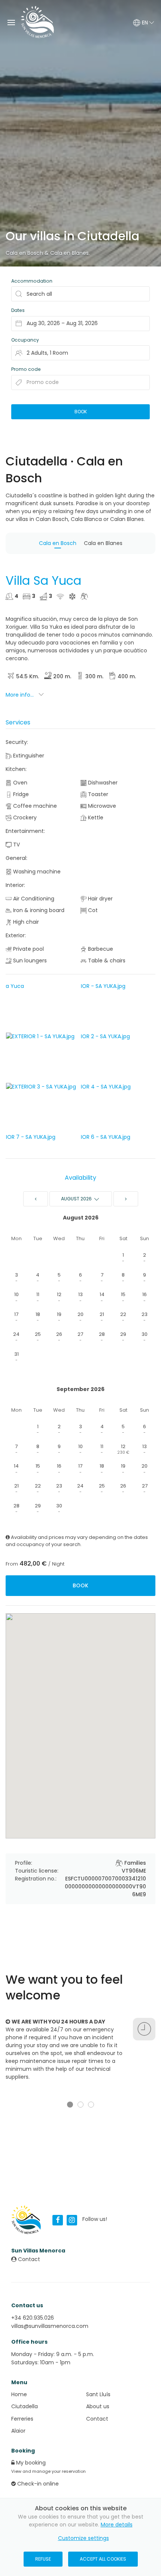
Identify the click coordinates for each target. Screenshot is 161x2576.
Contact (28, 2259)
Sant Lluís (98, 2394)
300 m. (94, 676)
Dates (18, 310)
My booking (30, 2463)
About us (98, 2406)
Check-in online (37, 2484)
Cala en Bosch (24, 253)
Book (80, 1585)
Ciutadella (25, 2406)
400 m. (127, 676)
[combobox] (80, 324)
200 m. (62, 676)
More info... (20, 695)
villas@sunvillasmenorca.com (50, 2326)
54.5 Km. (28, 676)
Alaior (18, 2431)
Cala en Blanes (69, 253)
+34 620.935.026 (33, 2318)
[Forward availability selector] (126, 1199)
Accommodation (32, 281)
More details (117, 2525)
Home (19, 2394)
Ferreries (22, 2419)
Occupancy (25, 340)
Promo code (26, 369)
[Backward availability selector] (36, 1199)
